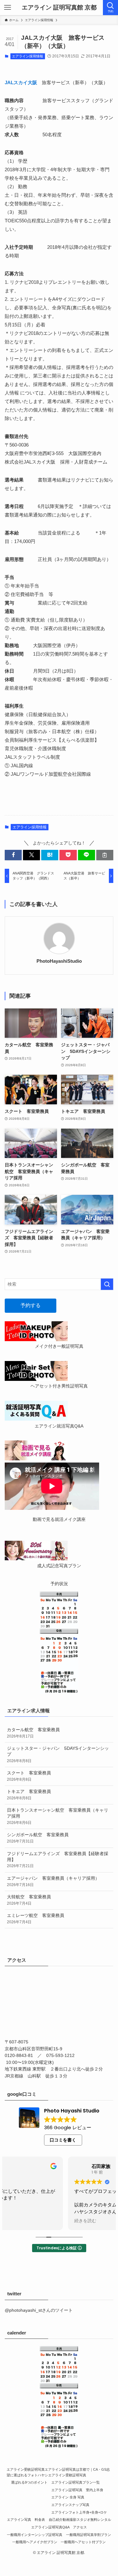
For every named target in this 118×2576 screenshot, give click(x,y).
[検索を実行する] (107, 1284)
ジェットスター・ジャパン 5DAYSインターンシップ (58, 1755)
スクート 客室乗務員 (29, 1776)
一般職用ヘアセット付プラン (83, 2542)
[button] (13, 855)
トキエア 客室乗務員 (29, 1795)
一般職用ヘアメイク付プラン (35, 2542)
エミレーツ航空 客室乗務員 (36, 1919)
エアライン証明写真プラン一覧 (76, 2482)
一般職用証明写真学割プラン (89, 2535)
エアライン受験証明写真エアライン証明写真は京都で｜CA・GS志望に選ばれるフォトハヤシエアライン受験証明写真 (58, 2472)
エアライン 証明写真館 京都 (59, 8)
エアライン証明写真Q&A (50, 2527)
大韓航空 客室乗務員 (29, 1900)
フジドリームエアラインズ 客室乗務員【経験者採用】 (58, 1860)
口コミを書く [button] (63, 2140)
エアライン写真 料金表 (26, 2520)
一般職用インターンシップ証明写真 (35, 2535)
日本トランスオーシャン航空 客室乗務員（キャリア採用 (58, 1816)
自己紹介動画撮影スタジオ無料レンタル (80, 2520)
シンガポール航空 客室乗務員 (38, 1838)
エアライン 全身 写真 (68, 2497)
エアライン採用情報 (28, 56)
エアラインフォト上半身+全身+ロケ (79, 2512)
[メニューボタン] (8, 8)
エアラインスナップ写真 (70, 2505)
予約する (31, 1305)
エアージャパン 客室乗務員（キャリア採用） (53, 1881)
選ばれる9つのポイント (29, 2482)
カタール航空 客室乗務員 (33, 1733)
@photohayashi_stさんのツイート (39, 2310)
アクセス (80, 2527)
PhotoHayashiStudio (59, 961)
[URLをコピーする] (105, 855)
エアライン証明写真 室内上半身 (77, 2490)
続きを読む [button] (22, 2221)
